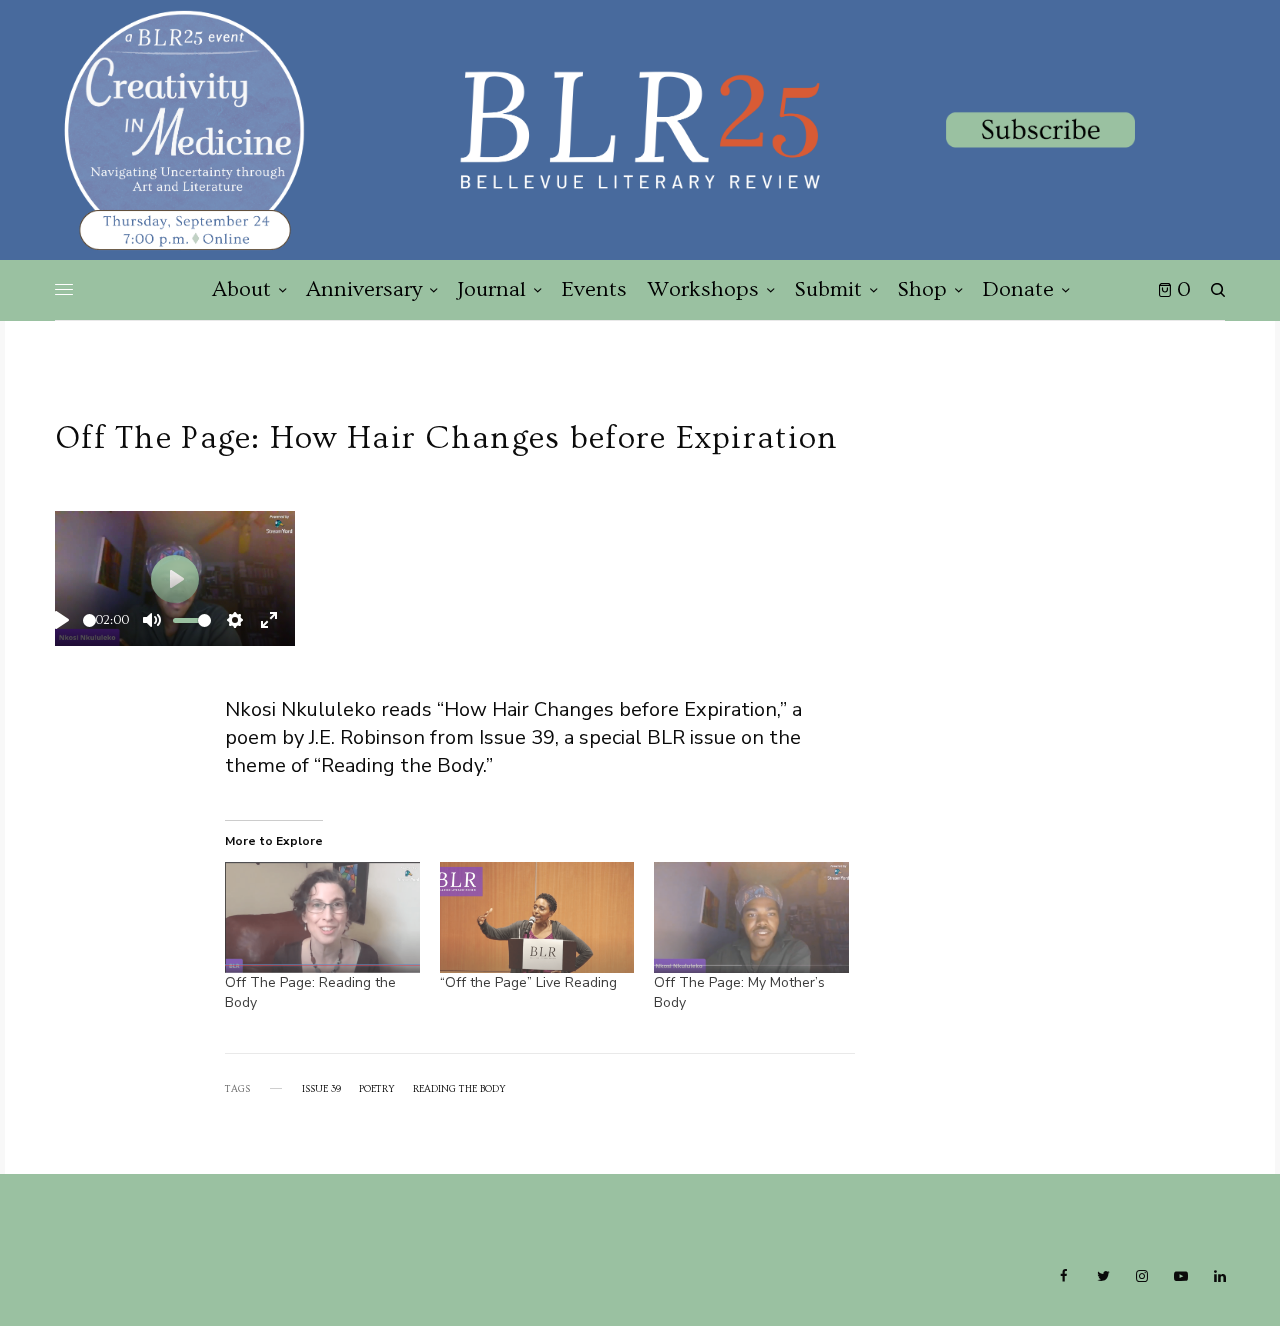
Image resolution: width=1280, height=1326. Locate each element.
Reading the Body (459, 1089)
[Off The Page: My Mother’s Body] (751, 917)
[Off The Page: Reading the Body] (322, 917)
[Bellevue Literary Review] (640, 130)
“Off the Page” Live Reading (528, 982)
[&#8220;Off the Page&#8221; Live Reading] (537, 917)
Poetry (377, 1089)
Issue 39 (321, 1089)
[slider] (89, 620)
